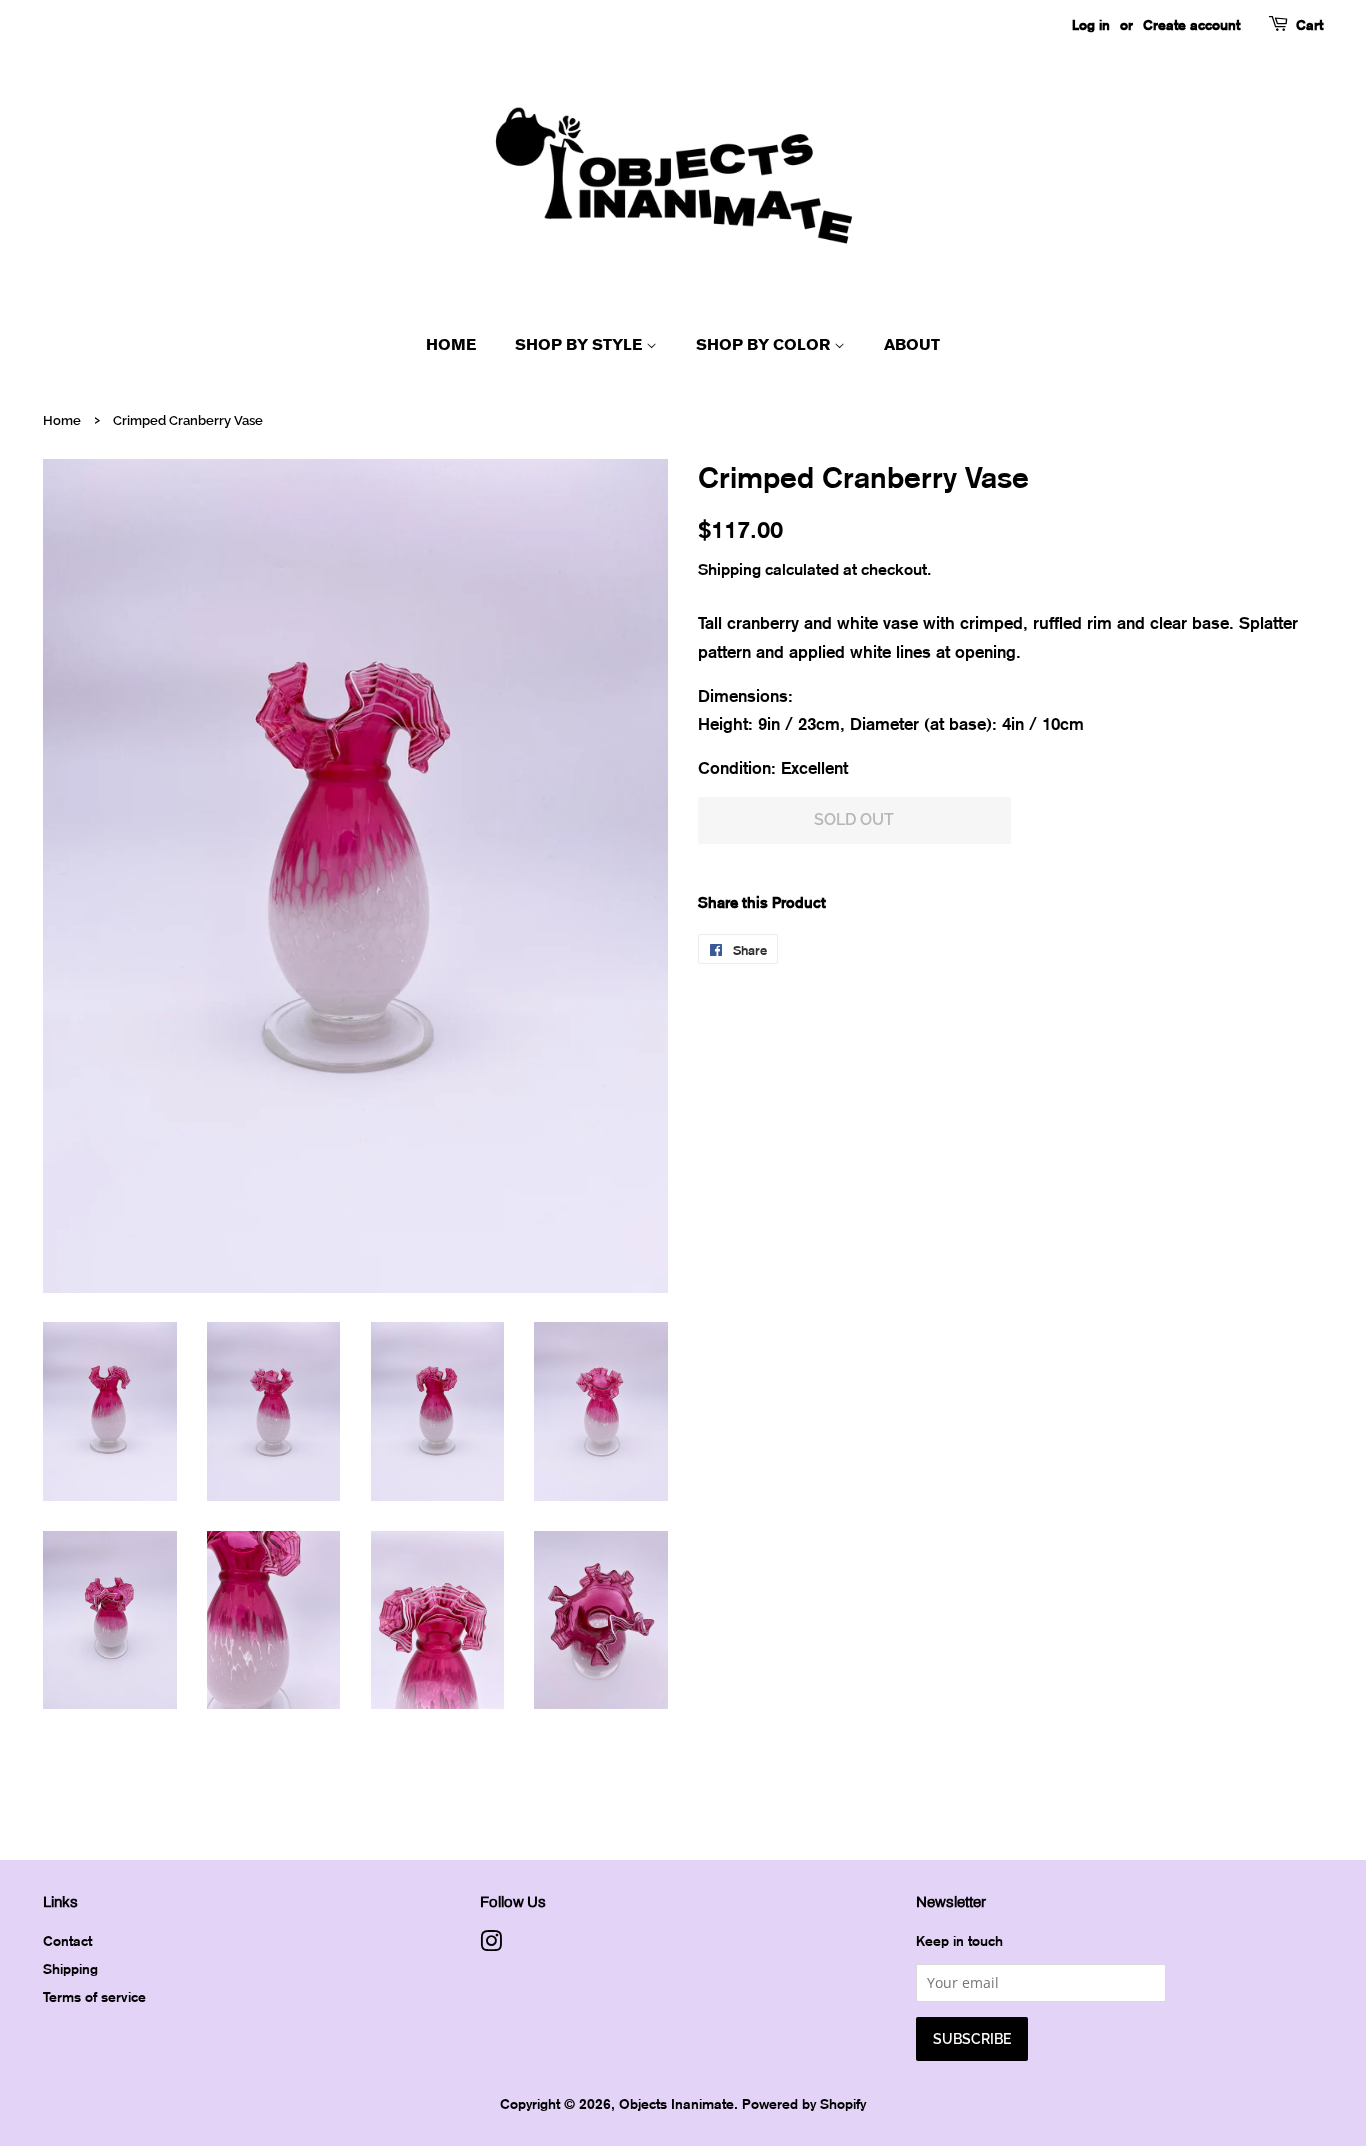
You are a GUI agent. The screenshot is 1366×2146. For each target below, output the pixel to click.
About (912, 344)
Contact (67, 1940)
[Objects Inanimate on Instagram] (491, 1944)
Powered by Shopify (804, 2103)
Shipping (729, 569)
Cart (1309, 24)
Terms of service (94, 1996)
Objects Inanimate (676, 2103)
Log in (1091, 24)
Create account (1191, 24)
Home (451, 344)
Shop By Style (580, 344)
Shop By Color (765, 344)
